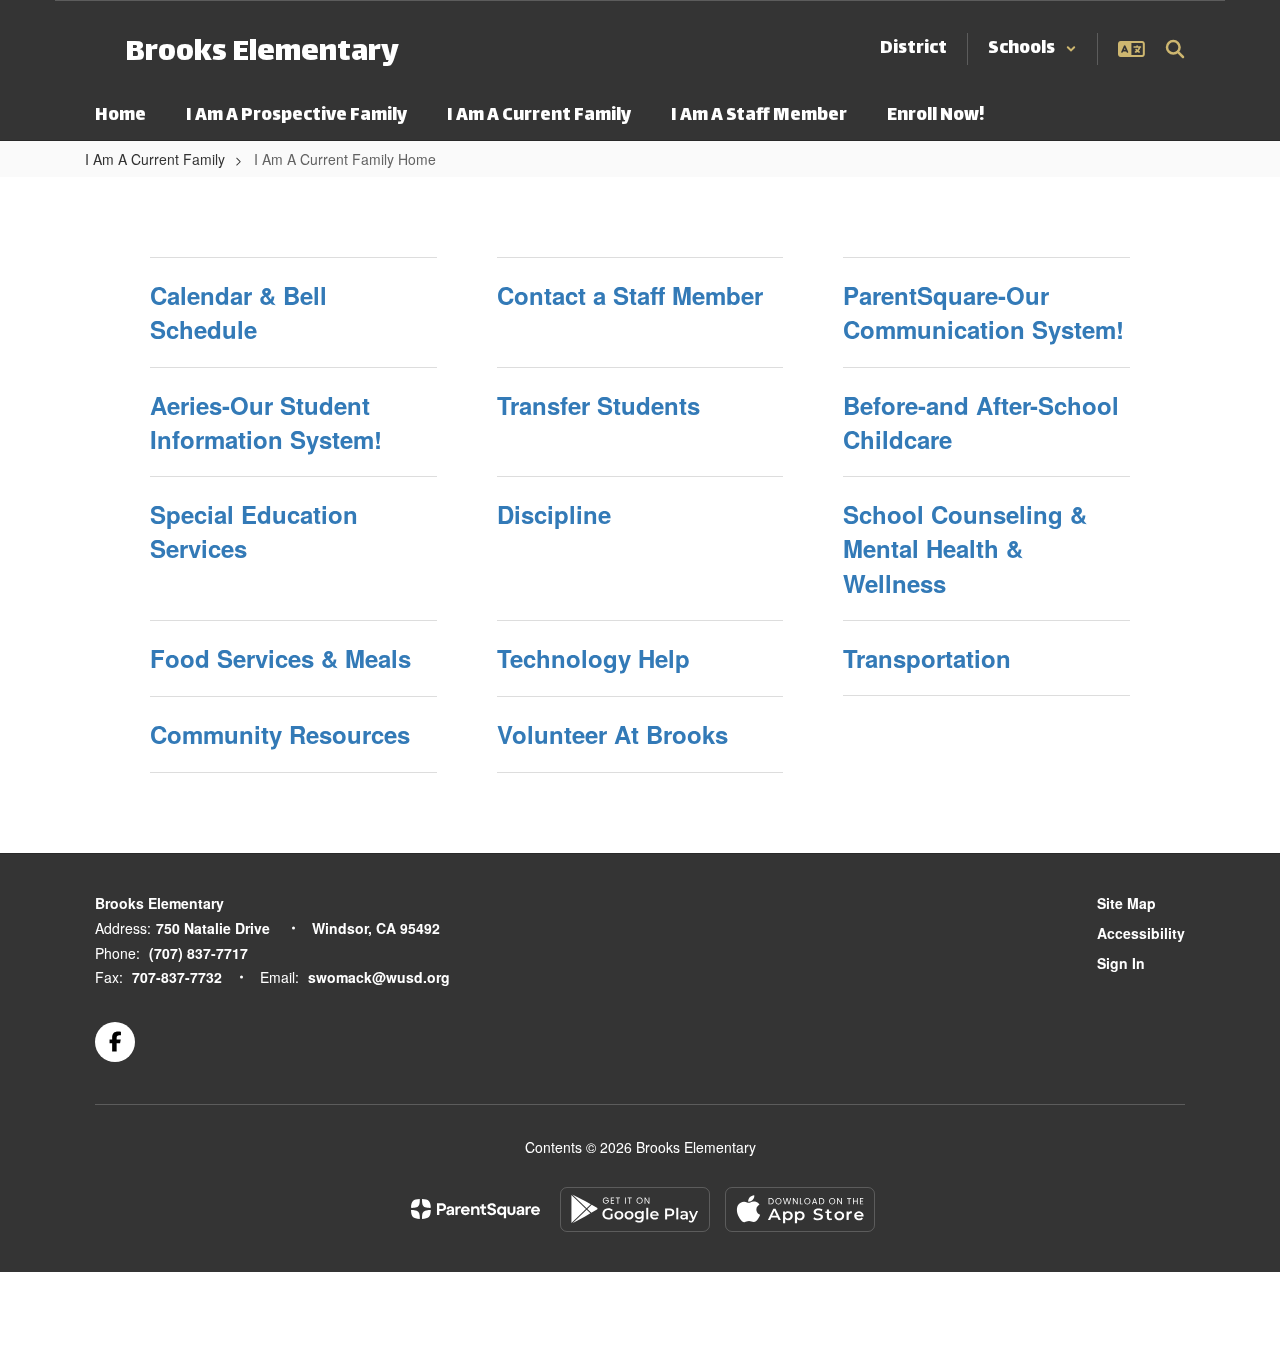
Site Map (1126, 903)
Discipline (554, 514)
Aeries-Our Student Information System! (266, 422)
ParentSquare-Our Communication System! (983, 312)
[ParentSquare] (475, 1209)
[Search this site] (1175, 49)
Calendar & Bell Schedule (238, 312)
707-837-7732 (177, 977)
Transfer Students (598, 405)
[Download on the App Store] (800, 1209)
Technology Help (593, 658)
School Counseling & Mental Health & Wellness (965, 548)
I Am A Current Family (155, 159)
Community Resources (280, 734)
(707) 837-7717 (198, 953)
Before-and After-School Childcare (981, 422)
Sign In (1121, 963)
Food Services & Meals (280, 658)
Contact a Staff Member (630, 295)
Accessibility (1141, 933)
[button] (1032, 49)
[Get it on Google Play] (635, 1209)
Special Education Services (254, 531)
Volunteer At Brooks (612, 734)
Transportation (927, 658)
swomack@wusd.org (379, 977)
